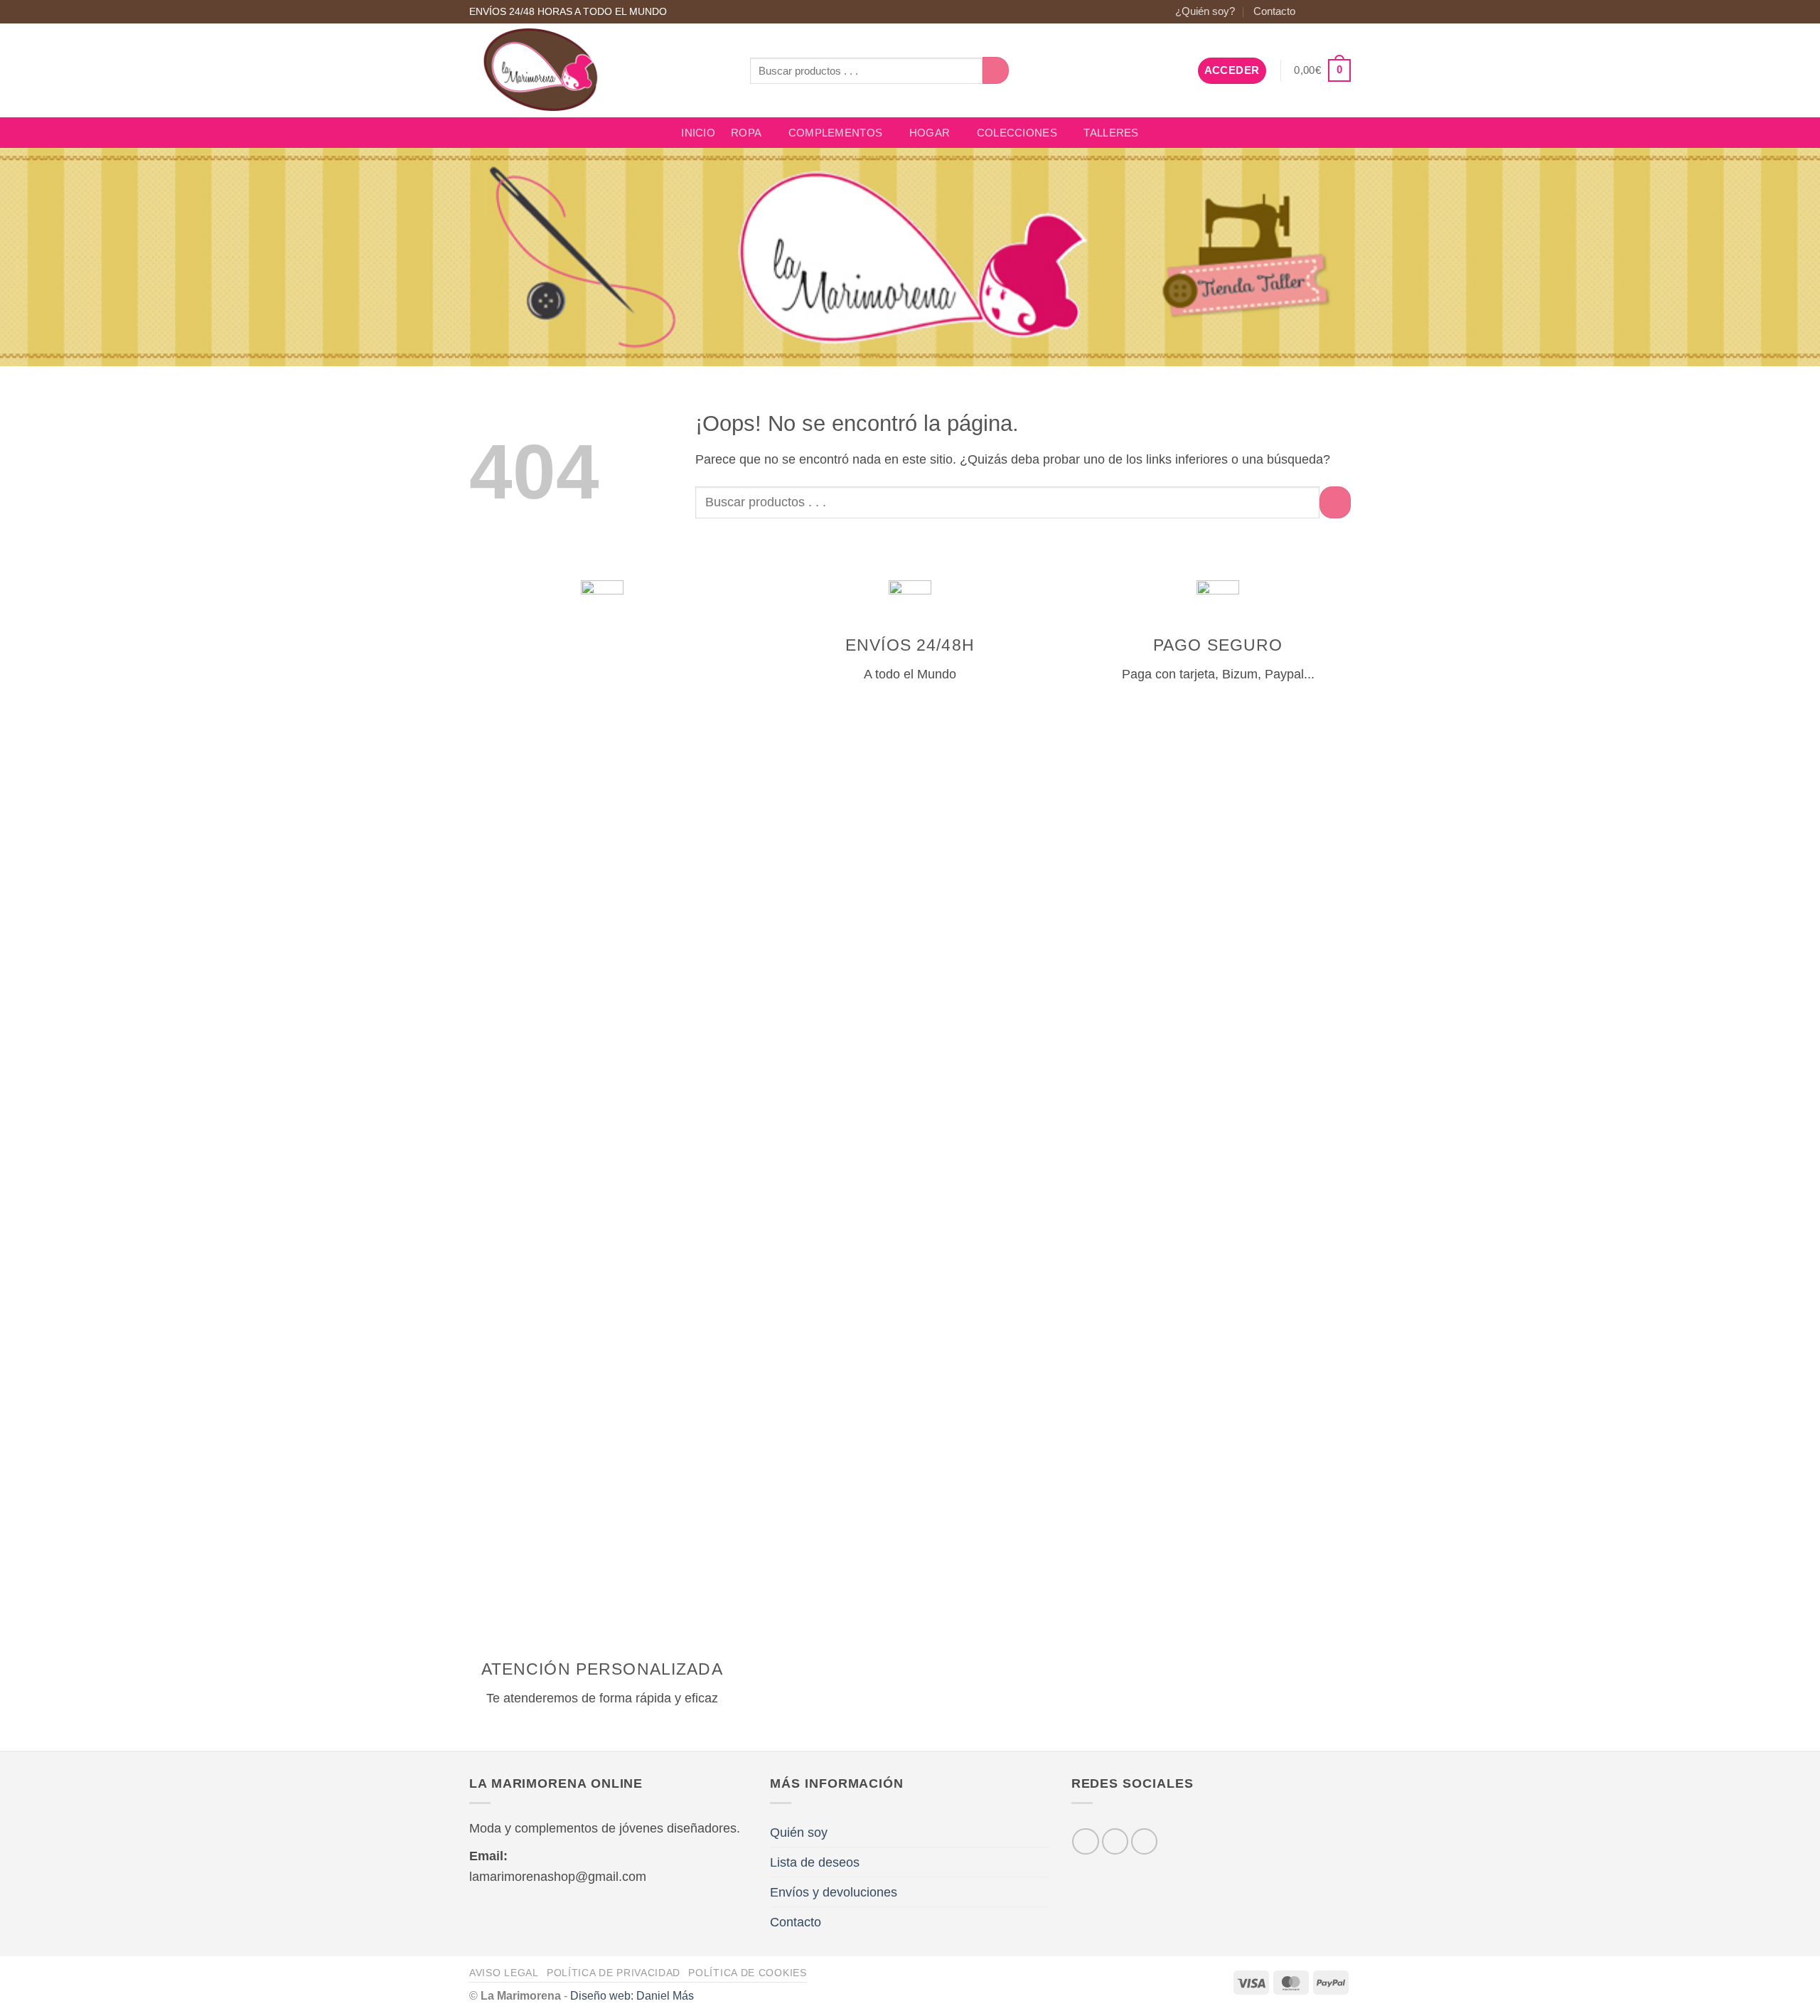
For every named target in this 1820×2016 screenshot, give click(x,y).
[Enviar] (996, 70)
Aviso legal (504, 1973)
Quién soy (799, 1832)
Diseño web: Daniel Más (632, 1995)
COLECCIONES (1017, 133)
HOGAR (930, 133)
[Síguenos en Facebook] (1312, 12)
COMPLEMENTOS (836, 133)
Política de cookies (747, 1973)
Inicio (698, 133)
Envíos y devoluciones (834, 1892)
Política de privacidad (614, 1973)
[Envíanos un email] (1343, 12)
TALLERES (1111, 133)
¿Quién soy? (1205, 11)
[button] (1232, 71)
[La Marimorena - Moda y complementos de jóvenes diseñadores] (599, 70)
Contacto (1274, 11)
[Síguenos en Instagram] (1327, 12)
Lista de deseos (815, 1862)
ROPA (746, 133)
